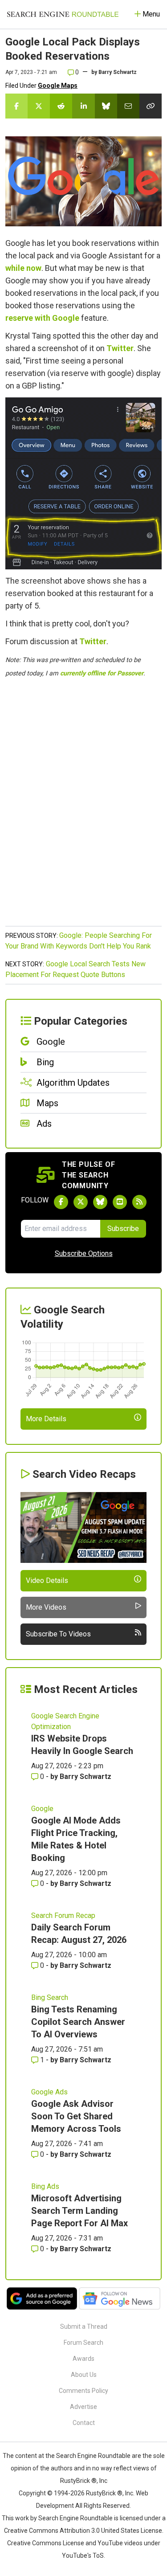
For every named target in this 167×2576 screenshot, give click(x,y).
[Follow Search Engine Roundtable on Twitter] (81, 1202)
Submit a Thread (84, 2327)
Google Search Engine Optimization (65, 1721)
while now (23, 268)
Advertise (83, 2407)
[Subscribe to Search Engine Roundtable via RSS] (139, 1202)
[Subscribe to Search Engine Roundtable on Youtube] (120, 1202)
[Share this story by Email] (128, 106)
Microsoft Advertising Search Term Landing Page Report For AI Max (79, 2211)
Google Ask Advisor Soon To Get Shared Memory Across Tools (76, 2116)
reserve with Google (42, 318)
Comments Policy (83, 2391)
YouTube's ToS (83, 2556)
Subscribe (123, 1229)
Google (42, 1809)
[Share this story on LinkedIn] (83, 106)
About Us (84, 2375)
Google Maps (58, 86)
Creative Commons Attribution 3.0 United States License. (84, 2531)
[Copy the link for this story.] (151, 106)
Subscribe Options (84, 1253)
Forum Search (83, 2343)
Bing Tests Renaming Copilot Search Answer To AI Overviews (78, 2022)
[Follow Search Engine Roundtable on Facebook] (61, 1202)
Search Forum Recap (63, 1916)
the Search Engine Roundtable (89, 2456)
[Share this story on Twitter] (39, 106)
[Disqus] (83, 807)
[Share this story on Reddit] (61, 106)
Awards (83, 2359)
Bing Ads (45, 2186)
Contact (84, 2423)
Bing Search (50, 1997)
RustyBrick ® (104, 2493)
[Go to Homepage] (63, 14)
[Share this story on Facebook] (16, 106)
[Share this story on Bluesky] (106, 106)
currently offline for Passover (102, 673)
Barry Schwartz (118, 72)
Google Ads (49, 2092)
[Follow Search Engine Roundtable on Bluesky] (100, 1202)
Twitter (120, 348)
